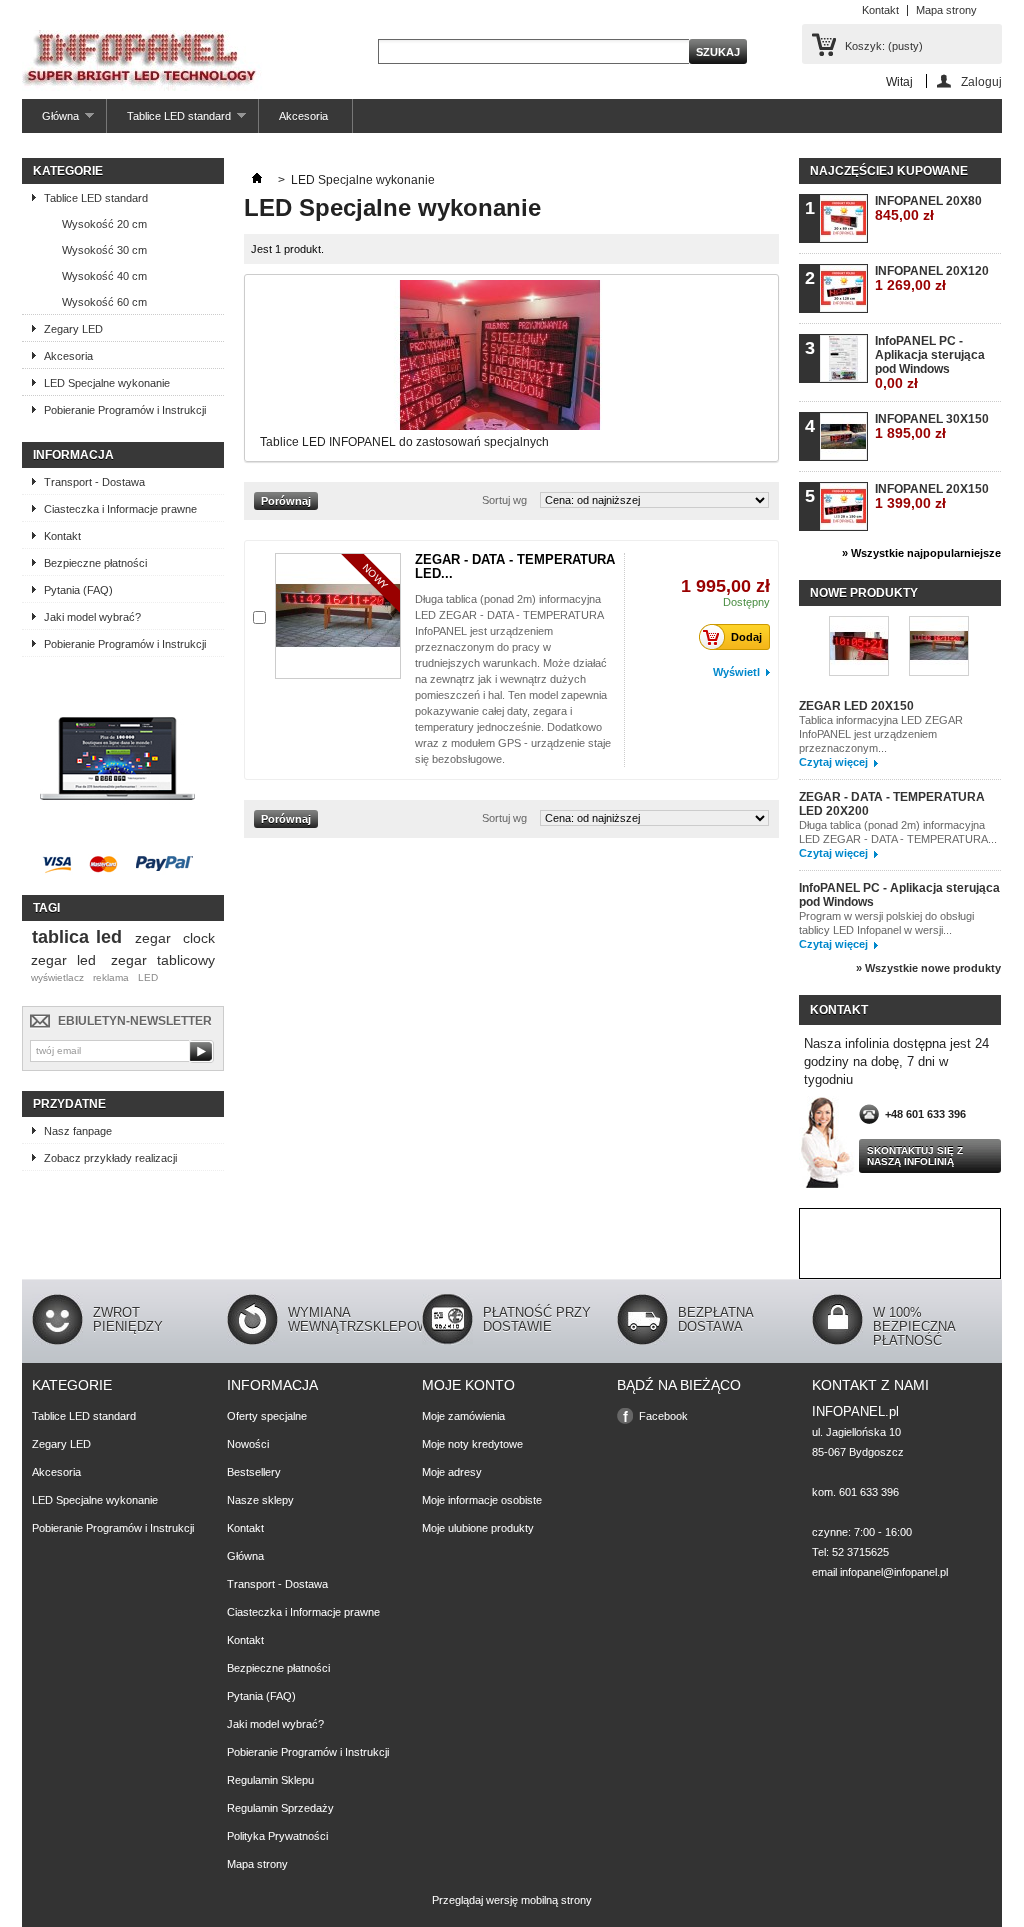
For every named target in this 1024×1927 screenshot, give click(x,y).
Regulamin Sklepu (270, 1780)
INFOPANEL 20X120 (932, 278)
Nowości (248, 1444)
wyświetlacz (57, 977)
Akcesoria (303, 116)
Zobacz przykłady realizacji (110, 1158)
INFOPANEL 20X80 (928, 208)
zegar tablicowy (163, 960)
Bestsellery (254, 1472)
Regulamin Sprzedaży (280, 1808)
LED (148, 977)
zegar (153, 938)
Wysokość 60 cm (104, 302)
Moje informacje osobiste (482, 1500)
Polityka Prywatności (277, 1836)
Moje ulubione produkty (478, 1528)
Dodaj (746, 637)
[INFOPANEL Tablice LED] (142, 62)
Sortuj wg (504, 500)
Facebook (663, 1416)
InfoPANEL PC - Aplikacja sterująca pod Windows (930, 362)
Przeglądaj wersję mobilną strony (512, 1900)
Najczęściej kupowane (889, 171)
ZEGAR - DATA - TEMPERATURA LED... (515, 566)
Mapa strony (946, 10)
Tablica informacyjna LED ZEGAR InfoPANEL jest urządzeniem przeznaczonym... (881, 734)
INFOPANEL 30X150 (932, 426)
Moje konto (468, 1385)
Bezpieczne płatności (95, 563)
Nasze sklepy (260, 1500)
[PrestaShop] (117, 836)
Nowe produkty (864, 593)
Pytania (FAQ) (78, 590)
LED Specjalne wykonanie (107, 383)
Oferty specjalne (267, 1416)
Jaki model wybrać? (92, 617)
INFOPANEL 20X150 (932, 496)
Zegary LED (73, 329)
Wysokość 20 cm (104, 224)
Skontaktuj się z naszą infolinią (915, 1156)
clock (199, 938)
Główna (50, 121)
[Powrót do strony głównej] (257, 180)
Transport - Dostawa (94, 482)
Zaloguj (981, 81)
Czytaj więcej (833, 762)
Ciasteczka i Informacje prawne (120, 509)
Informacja (73, 455)
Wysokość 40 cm (104, 276)
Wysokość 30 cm (104, 250)
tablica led (77, 937)
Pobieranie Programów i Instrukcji (125, 410)
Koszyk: (884, 46)
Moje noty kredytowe (472, 1444)
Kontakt (880, 10)
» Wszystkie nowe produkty (928, 968)
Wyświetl (736, 672)
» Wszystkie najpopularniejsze (921, 553)
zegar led (63, 960)
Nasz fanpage (78, 1131)
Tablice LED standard (169, 121)
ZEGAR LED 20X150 (856, 706)
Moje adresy (452, 1472)
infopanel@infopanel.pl (894, 1572)
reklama (111, 977)
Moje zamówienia (463, 1416)
